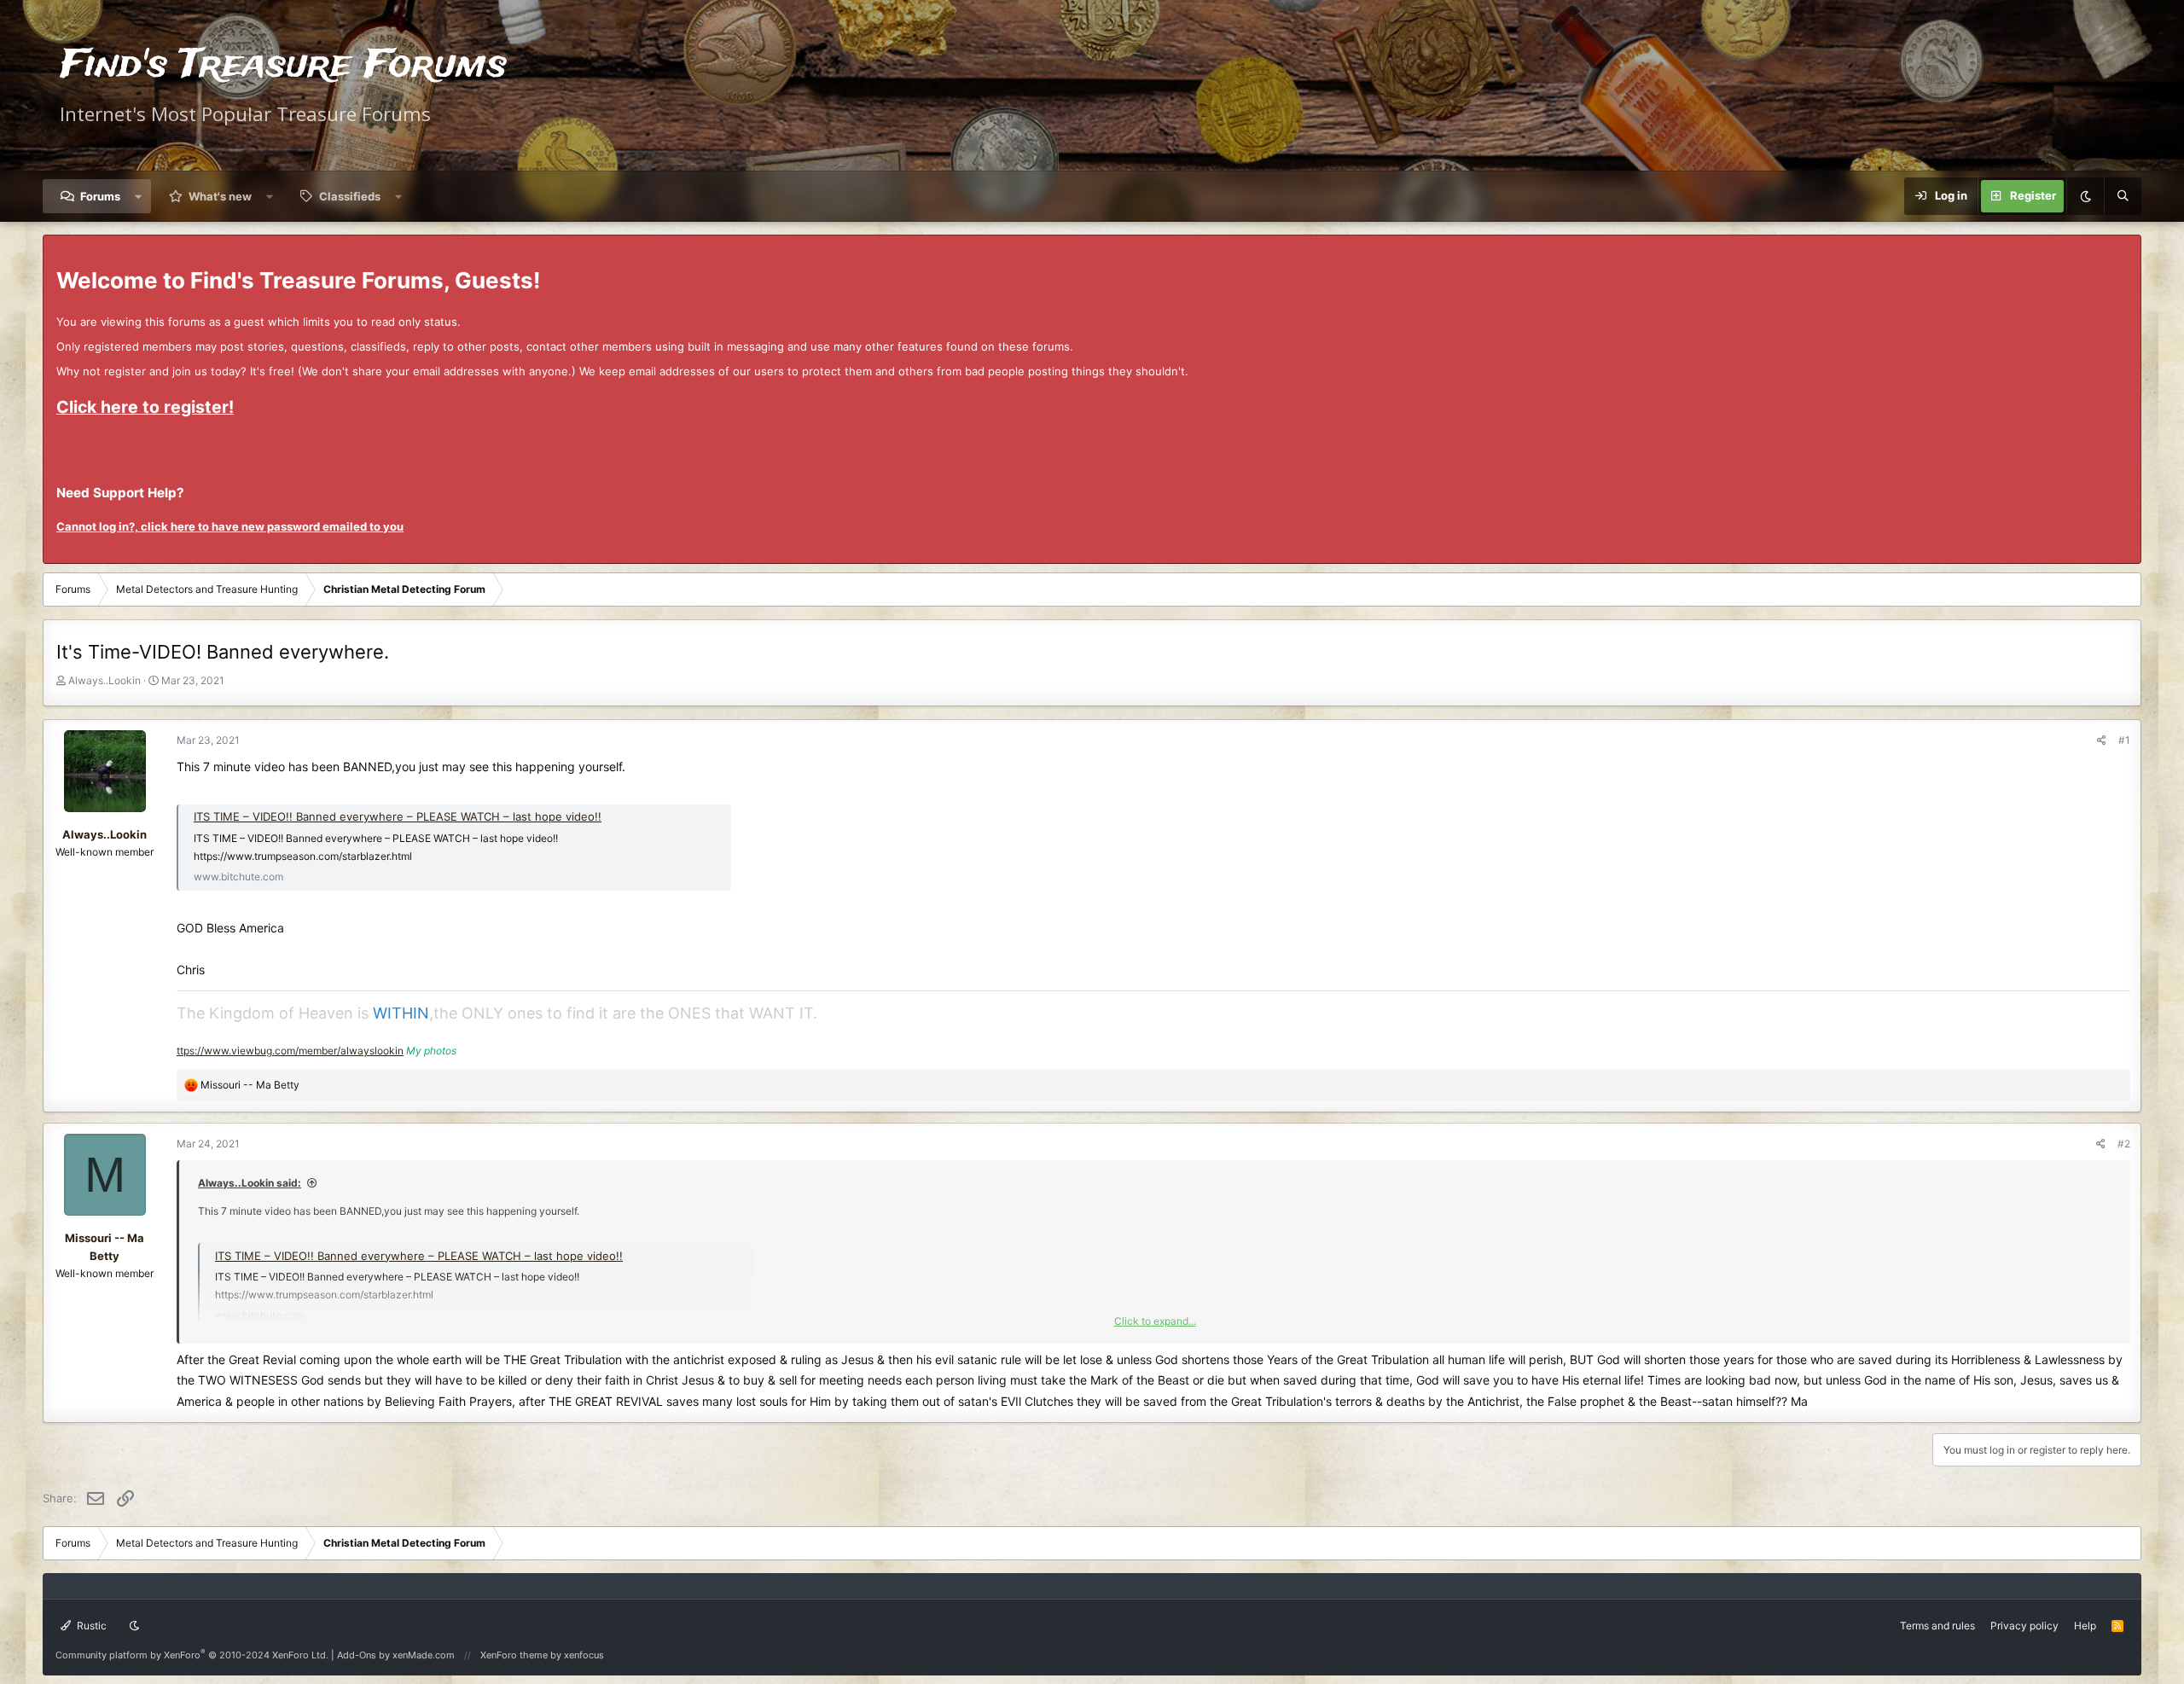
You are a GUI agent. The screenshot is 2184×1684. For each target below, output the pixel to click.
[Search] (2123, 196)
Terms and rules (1937, 1626)
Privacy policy (2024, 1626)
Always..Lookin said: (250, 1183)
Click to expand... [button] (1155, 1321)
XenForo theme (514, 1655)
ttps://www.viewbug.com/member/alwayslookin (290, 1051)
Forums (100, 196)
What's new (220, 196)
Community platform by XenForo (192, 1655)
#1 (2124, 740)
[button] (139, 196)
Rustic (90, 1626)
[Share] (2102, 740)
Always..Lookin (105, 680)
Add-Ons (357, 1655)
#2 (2124, 1144)
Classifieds (350, 196)
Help (2085, 1626)
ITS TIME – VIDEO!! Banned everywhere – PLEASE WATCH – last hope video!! (398, 816)
